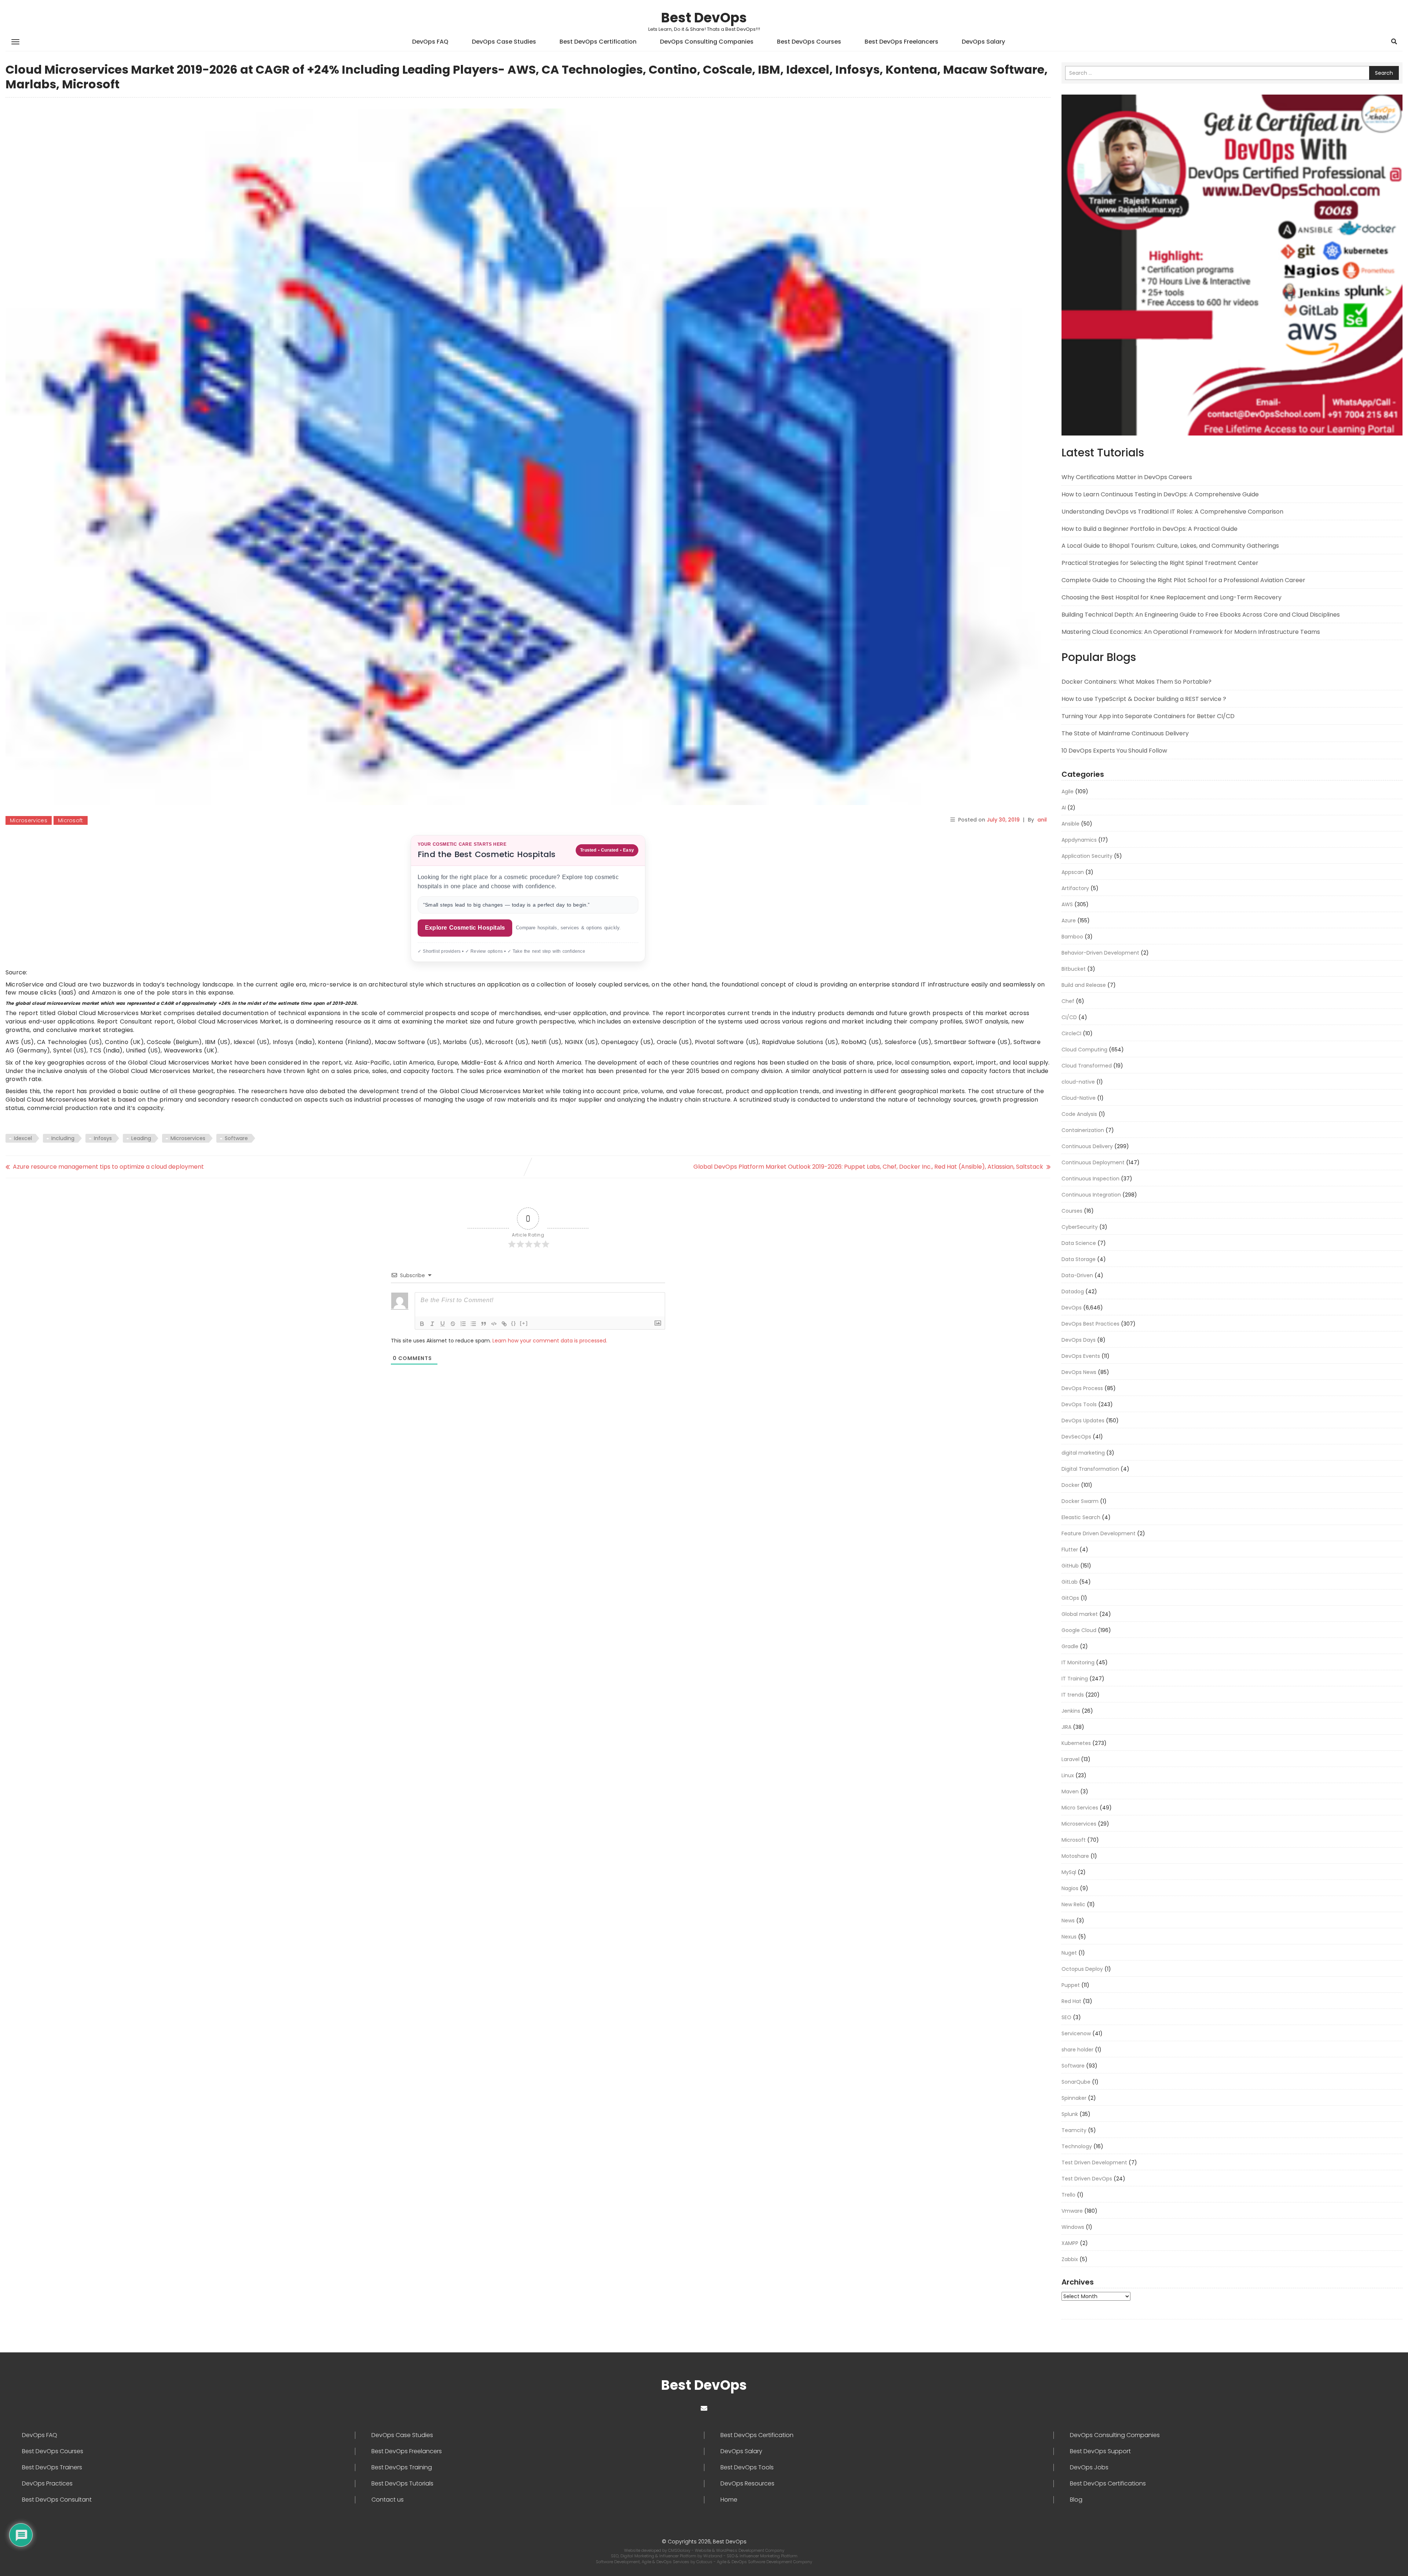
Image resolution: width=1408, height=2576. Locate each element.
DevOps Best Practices (1090, 1324)
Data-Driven (1077, 1275)
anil (1042, 820)
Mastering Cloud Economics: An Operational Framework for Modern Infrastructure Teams (1191, 632)
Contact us (388, 2500)
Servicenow (1076, 2033)
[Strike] (453, 1324)
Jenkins (1071, 1711)
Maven (1070, 1792)
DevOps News (1079, 1372)
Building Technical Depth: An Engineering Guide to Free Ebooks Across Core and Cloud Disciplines (1201, 615)
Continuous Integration (1091, 1195)
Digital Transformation (1090, 1469)
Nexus (1069, 1937)
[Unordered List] (473, 1324)
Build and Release (1084, 985)
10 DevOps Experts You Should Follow (1114, 751)
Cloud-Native (1079, 1098)
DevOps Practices (47, 2484)
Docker (1070, 1485)
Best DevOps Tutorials (402, 2484)
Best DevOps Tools (747, 2467)
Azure (1069, 920)
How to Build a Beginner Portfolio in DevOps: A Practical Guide (1149, 529)
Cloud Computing (1084, 1050)
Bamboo (1072, 937)
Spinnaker (1074, 2098)
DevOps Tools (1079, 1404)
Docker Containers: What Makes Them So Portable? (1136, 682)
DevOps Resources (747, 2484)
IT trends (1073, 1695)
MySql (1069, 1872)
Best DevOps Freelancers (901, 42)
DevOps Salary (983, 42)
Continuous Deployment (1093, 1162)
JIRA (1066, 1727)
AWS (1067, 904)
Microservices (29, 820)
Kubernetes (1076, 1743)
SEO (1066, 2017)
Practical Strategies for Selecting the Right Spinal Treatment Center (1160, 563)
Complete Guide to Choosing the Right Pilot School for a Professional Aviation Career (1183, 580)
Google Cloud (1079, 1630)
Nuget (1069, 1953)
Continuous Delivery (1087, 1146)
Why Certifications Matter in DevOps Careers (1127, 477)
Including (63, 1138)
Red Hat (1071, 2001)
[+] (524, 1323)
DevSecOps (1076, 1437)
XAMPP (1070, 2243)
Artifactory (1075, 888)
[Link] (504, 1324)
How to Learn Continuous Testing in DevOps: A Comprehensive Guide (1160, 494)
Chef (1068, 1001)
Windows (1073, 2227)
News (1068, 1921)
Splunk (1070, 2114)
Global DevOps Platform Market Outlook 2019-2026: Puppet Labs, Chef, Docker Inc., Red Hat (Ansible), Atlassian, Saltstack (868, 1167)
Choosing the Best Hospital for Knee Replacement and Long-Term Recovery (1171, 597)
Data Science (1079, 1243)
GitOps (1070, 1598)
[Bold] (422, 1324)
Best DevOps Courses (809, 42)
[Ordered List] (463, 1324)
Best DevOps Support (1100, 2451)
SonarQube (1076, 2082)
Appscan (1073, 872)
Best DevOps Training (402, 2467)
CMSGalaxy (680, 2550)
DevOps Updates (1083, 1421)
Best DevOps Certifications (1108, 2484)
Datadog (1073, 1291)
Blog (1076, 2500)
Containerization (1083, 1130)
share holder (1077, 2050)
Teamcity (1074, 2130)
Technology (1077, 2146)
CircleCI (1071, 1033)
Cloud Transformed (1087, 1066)
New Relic (1073, 1904)
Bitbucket (1074, 969)
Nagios (1070, 1888)
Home (729, 2500)
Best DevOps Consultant (57, 2500)
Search (1384, 73)
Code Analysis (1079, 1114)
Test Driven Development (1094, 2162)
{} (514, 1323)
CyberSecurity (1080, 1227)
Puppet (1071, 1985)
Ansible (1070, 824)
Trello (1068, 2195)
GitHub (1070, 1566)
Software (236, 1138)
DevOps (1072, 1308)
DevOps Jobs (1089, 2467)
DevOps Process (1082, 1388)
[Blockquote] (484, 1324)
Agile (1068, 791)
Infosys (103, 1138)
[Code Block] (494, 1324)
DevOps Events (1081, 1356)
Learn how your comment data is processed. (550, 1341)
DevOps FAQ (430, 42)
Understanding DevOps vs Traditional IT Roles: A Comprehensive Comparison (1172, 512)
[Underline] (443, 1324)
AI (1064, 808)
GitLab (1070, 1582)
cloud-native (1078, 1082)
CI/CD (1069, 1017)
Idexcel (23, 1138)
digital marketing (1083, 1453)
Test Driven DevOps (1087, 2179)
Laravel (1070, 1759)
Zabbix (1070, 2259)
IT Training (1075, 1679)
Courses (1072, 1211)
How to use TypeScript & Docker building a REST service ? (1144, 699)
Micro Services (1080, 1808)
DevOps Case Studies (504, 42)
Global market (1080, 1614)
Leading (141, 1138)
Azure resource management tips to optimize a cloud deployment (108, 1167)
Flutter (1070, 1550)
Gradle (1070, 1646)
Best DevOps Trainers (52, 2467)
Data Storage (1079, 1259)
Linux (1068, 1775)
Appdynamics (1079, 840)
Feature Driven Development (1099, 1533)
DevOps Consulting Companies (707, 42)
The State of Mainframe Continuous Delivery (1125, 733)
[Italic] (432, 1324)
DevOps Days (1079, 1340)
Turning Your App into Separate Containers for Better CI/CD (1148, 716)
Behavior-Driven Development (1100, 953)
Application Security (1087, 856)
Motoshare (1075, 1856)
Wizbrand (713, 2556)
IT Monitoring (1078, 1662)
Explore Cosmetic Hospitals (465, 928)
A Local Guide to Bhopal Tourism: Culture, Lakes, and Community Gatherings (1170, 546)
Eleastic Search (1081, 1517)
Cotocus (705, 2562)
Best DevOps (704, 18)
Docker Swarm (1080, 1501)
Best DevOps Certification (598, 42)
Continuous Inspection (1090, 1179)
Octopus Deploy (1082, 1969)
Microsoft (71, 820)
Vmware (1072, 2211)
